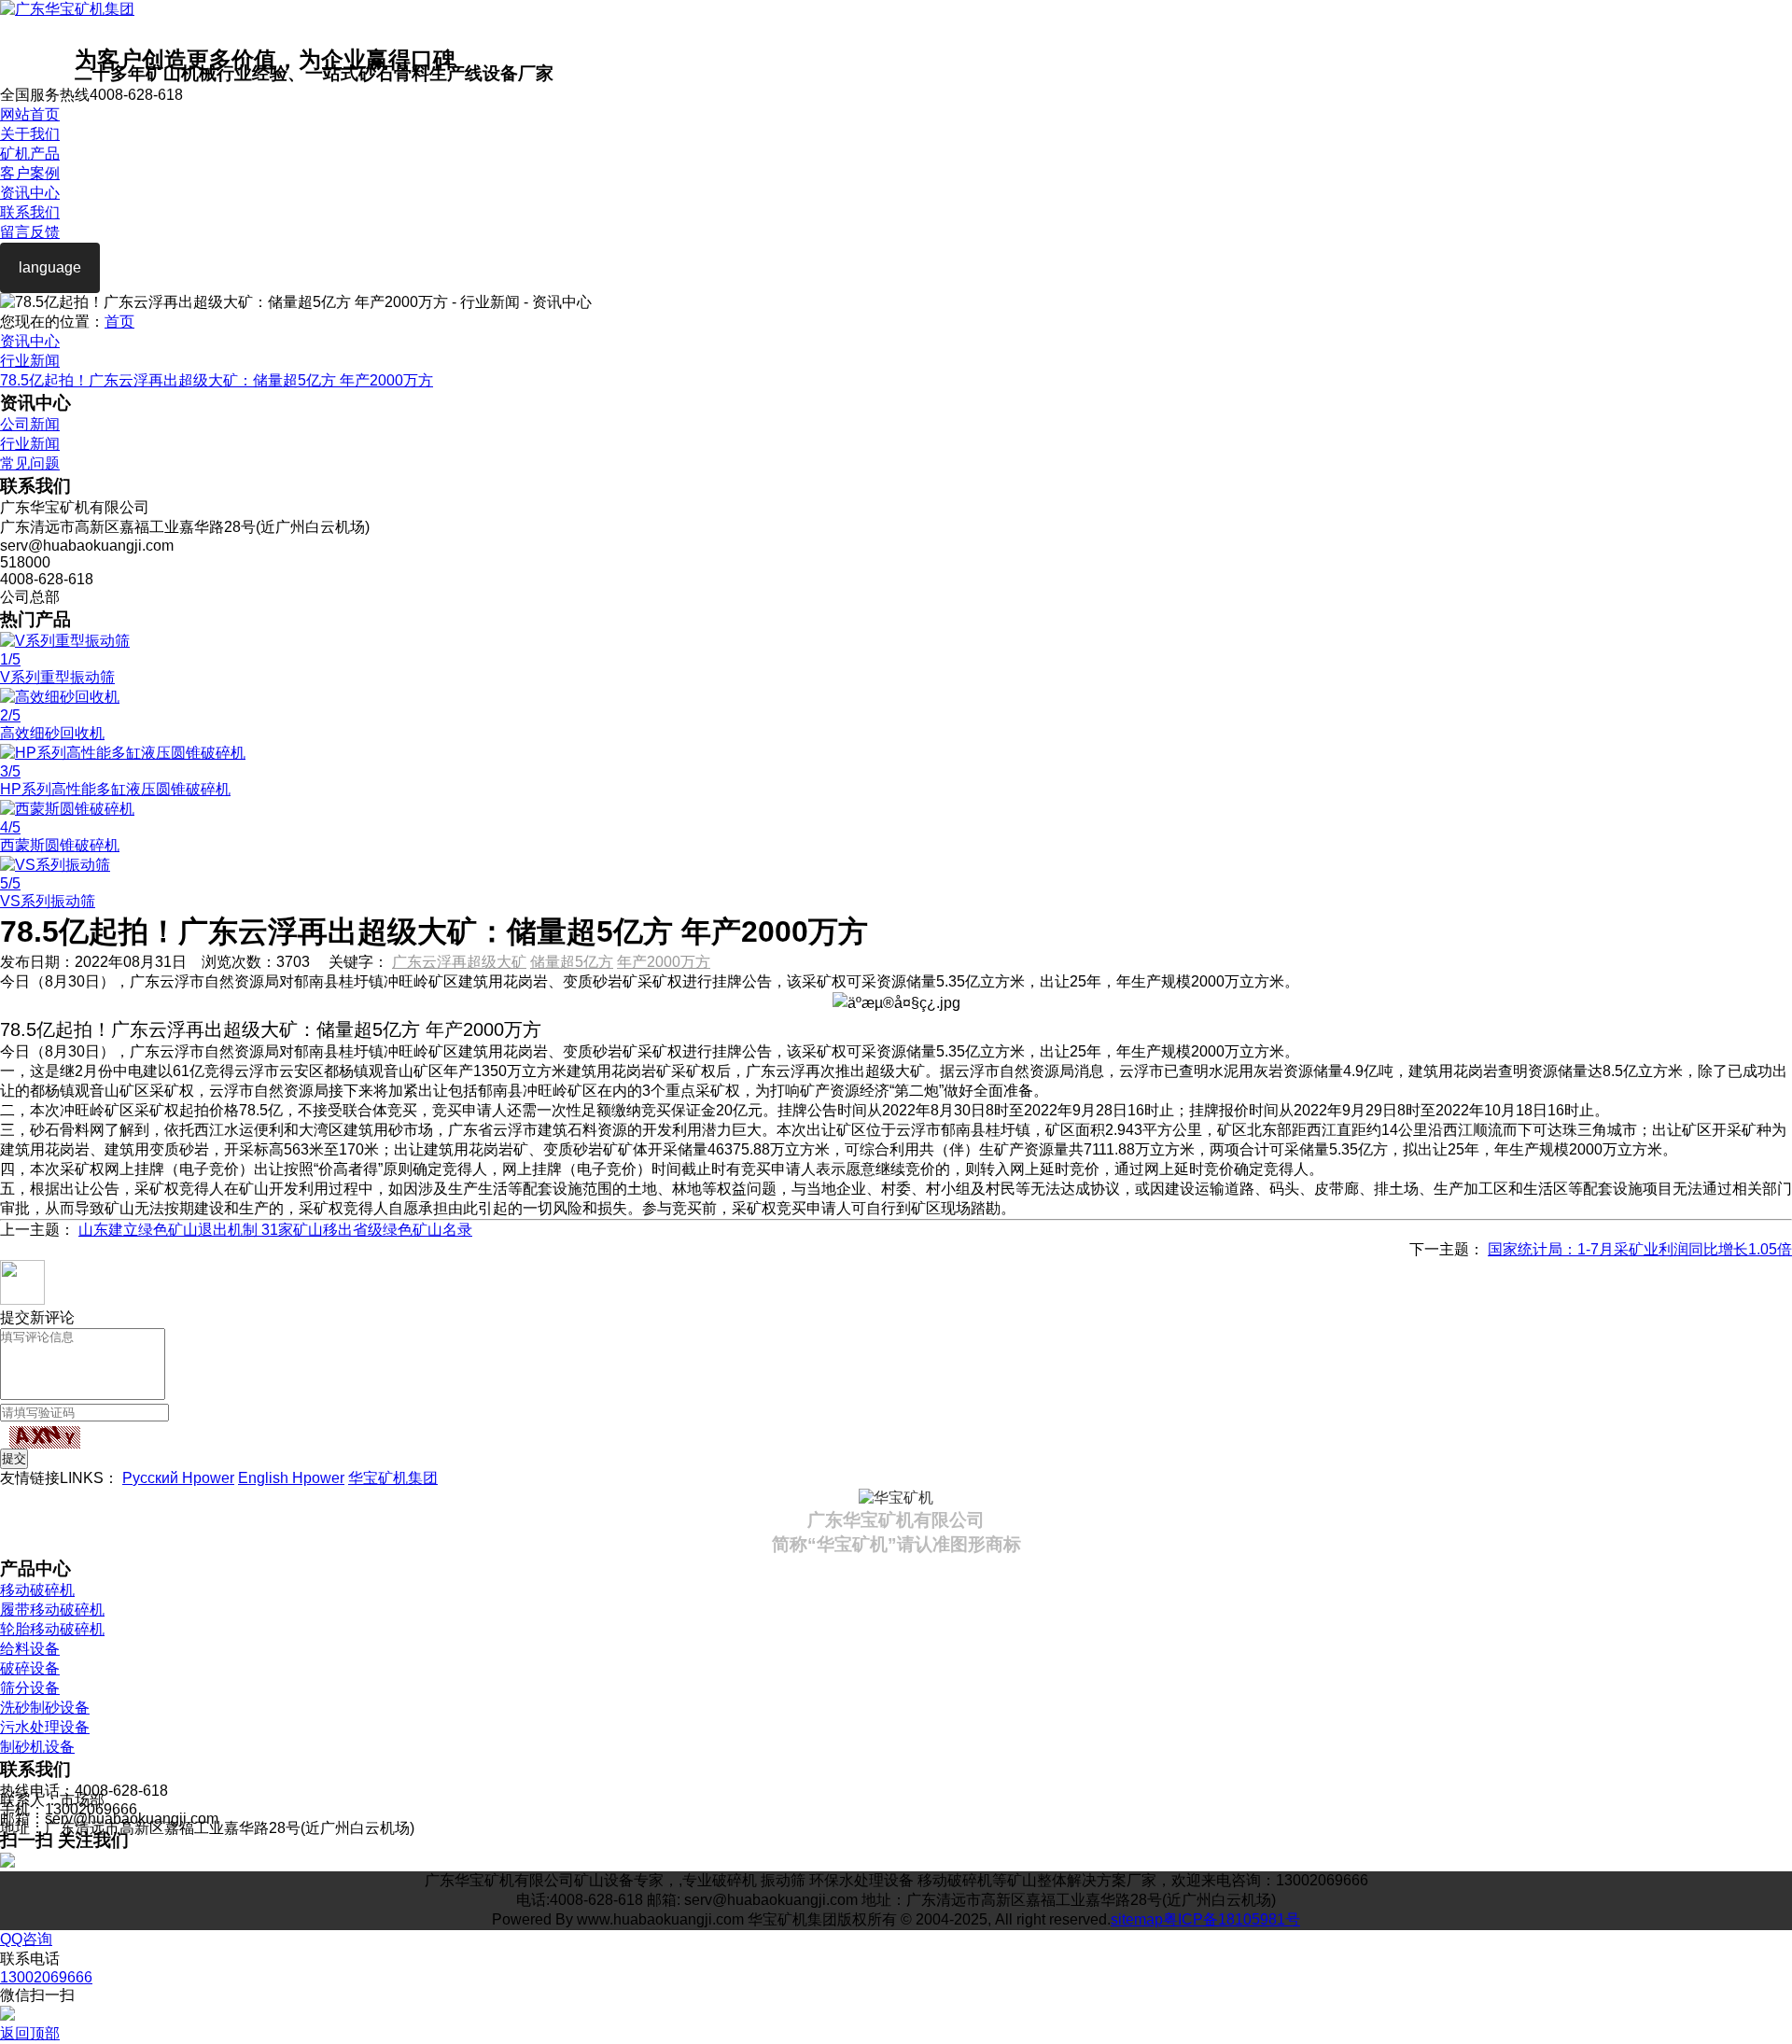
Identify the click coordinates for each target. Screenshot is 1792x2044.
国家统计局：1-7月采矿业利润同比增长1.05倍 (1640, 1249)
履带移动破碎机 (52, 1610)
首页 (119, 322)
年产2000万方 (664, 962)
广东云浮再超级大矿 (459, 962)
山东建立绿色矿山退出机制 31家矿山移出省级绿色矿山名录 (275, 1230)
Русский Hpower (178, 1478)
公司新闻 (30, 424)
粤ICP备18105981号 (1232, 1919)
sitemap (1137, 1919)
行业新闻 (30, 361)
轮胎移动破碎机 (52, 1629)
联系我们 (30, 212)
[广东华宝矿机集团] (67, 9)
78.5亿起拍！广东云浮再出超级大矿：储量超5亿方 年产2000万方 (217, 380)
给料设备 (30, 1649)
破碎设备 (30, 1668)
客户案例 (30, 173)
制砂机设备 (37, 1747)
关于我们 (30, 134)
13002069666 (46, 1977)
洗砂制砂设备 (45, 1708)
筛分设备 (30, 1688)
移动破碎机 (37, 1590)
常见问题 (30, 463)
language (50, 267)
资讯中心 (30, 193)
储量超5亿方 (572, 962)
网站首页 (30, 114)
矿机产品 (30, 154)
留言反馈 (30, 232)
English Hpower (291, 1478)
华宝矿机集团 (393, 1478)
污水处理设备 (45, 1727)
